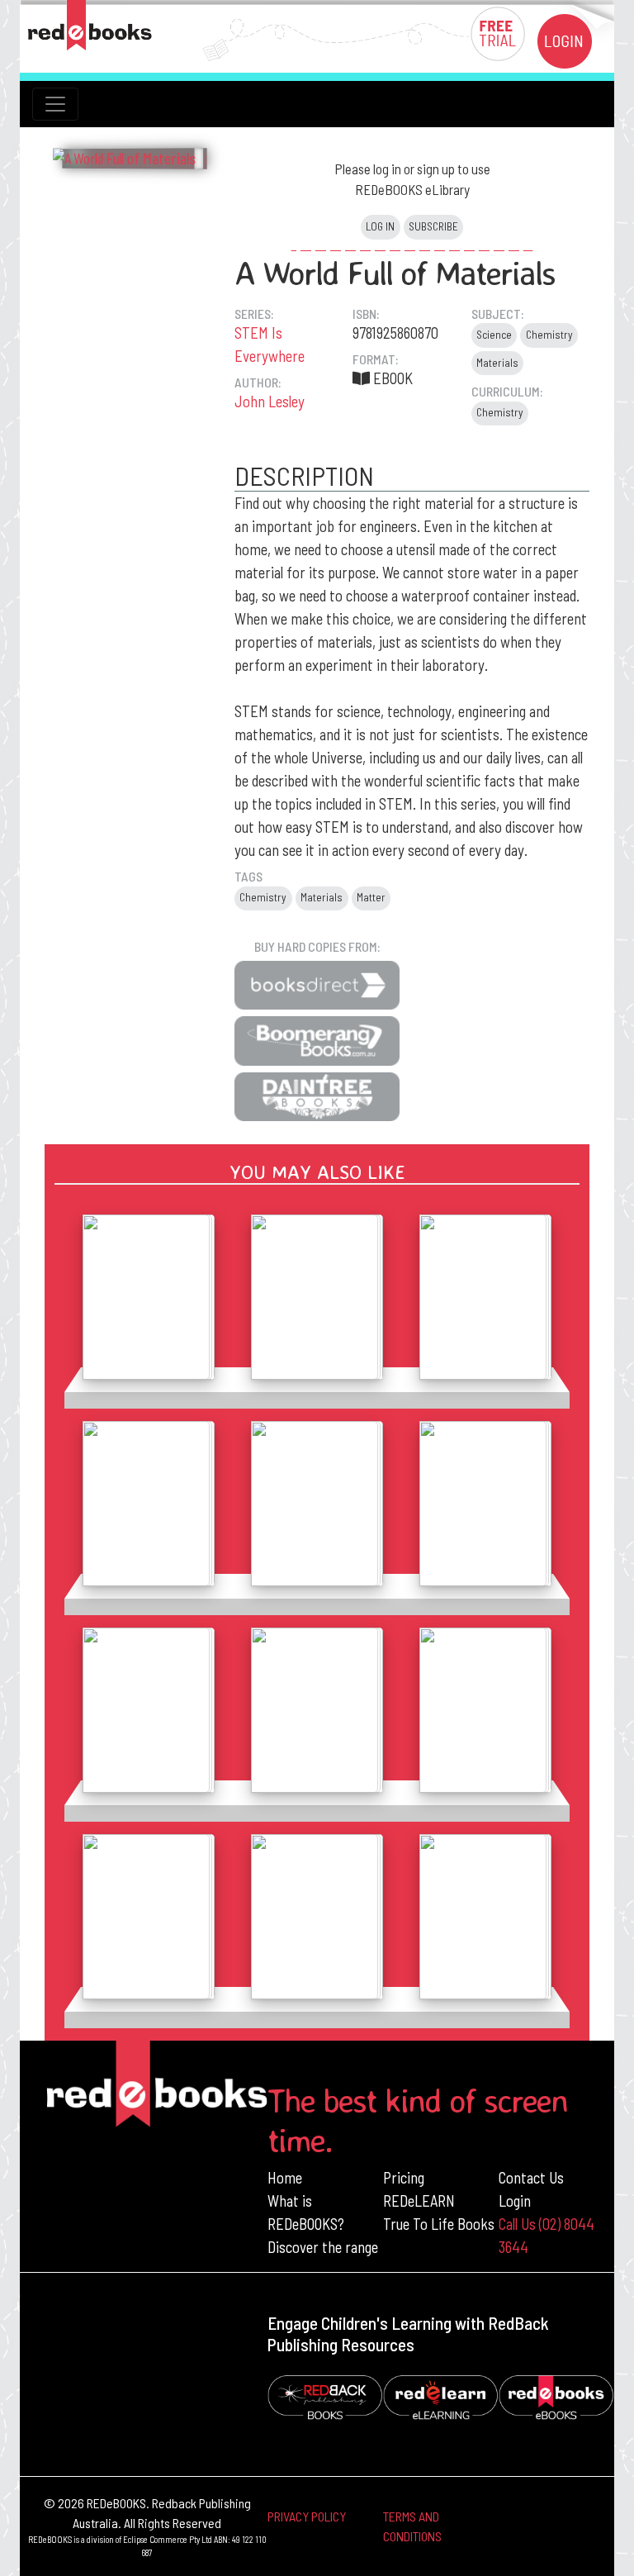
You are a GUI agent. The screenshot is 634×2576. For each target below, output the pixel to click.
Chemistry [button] (549, 335)
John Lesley (270, 401)
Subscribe (433, 226)
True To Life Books (439, 2224)
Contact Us (531, 2177)
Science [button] (494, 335)
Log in (380, 226)
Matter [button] (371, 897)
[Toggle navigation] (55, 104)
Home (285, 2177)
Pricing (404, 2177)
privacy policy (307, 2516)
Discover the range (323, 2247)
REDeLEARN (419, 2201)
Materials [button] (497, 363)
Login (515, 2201)
